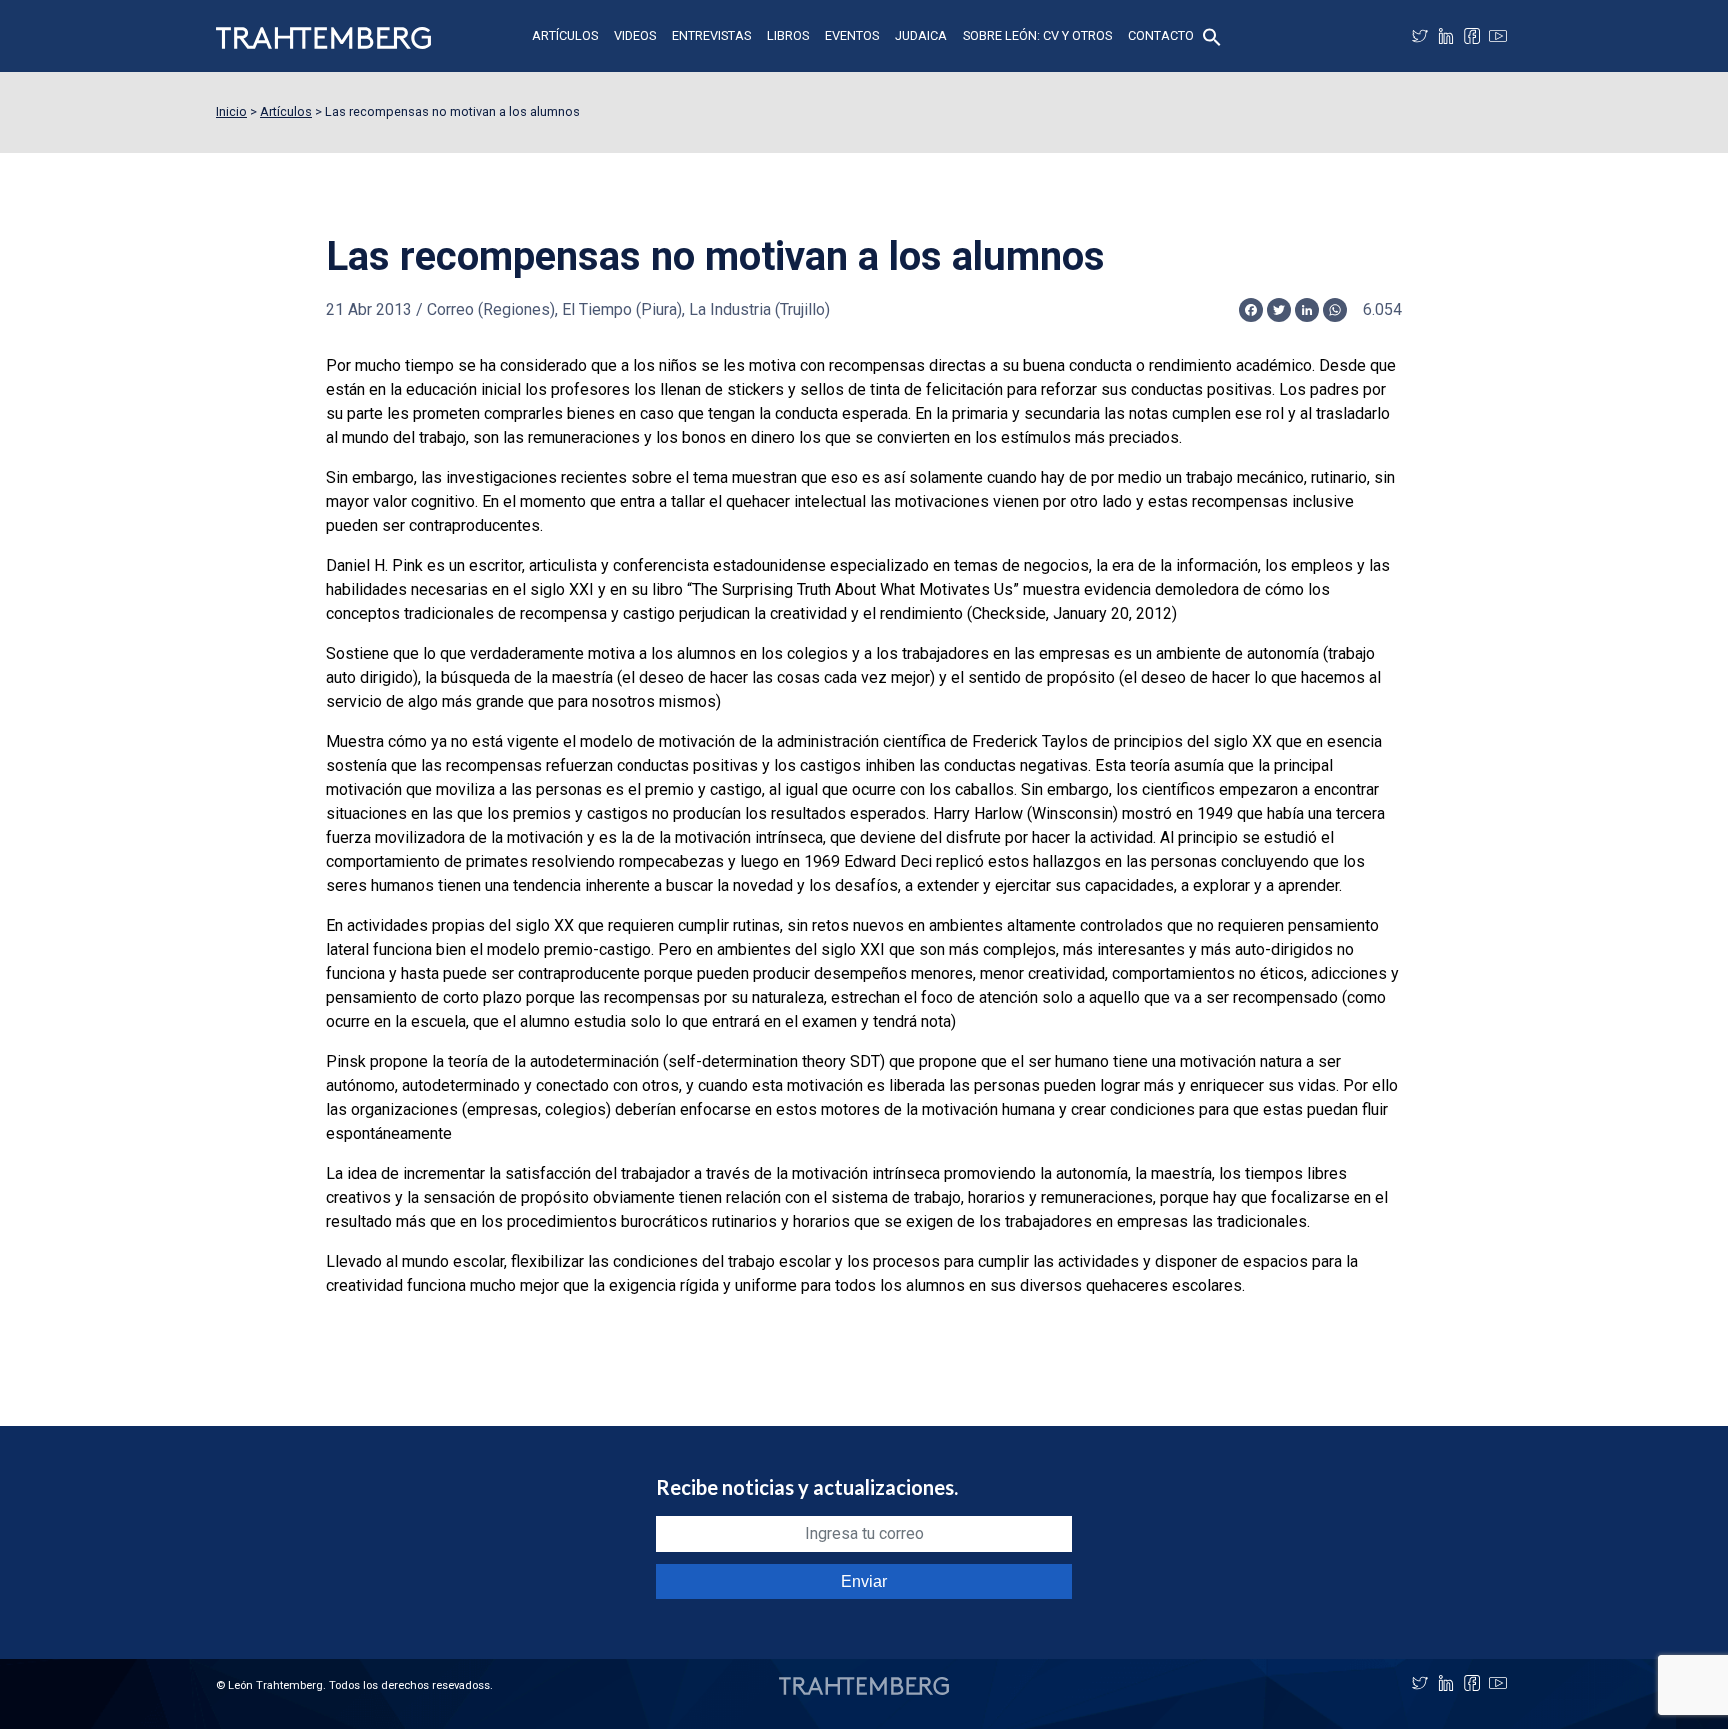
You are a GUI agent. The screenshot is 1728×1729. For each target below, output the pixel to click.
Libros (788, 35)
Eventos (852, 35)
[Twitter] (1420, 36)
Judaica (921, 35)
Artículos (565, 35)
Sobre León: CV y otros (1037, 35)
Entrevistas (711, 35)
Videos (635, 35)
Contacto (1161, 35)
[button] (1212, 35)
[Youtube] (1498, 36)
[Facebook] (1472, 36)
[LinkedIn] (1446, 36)
